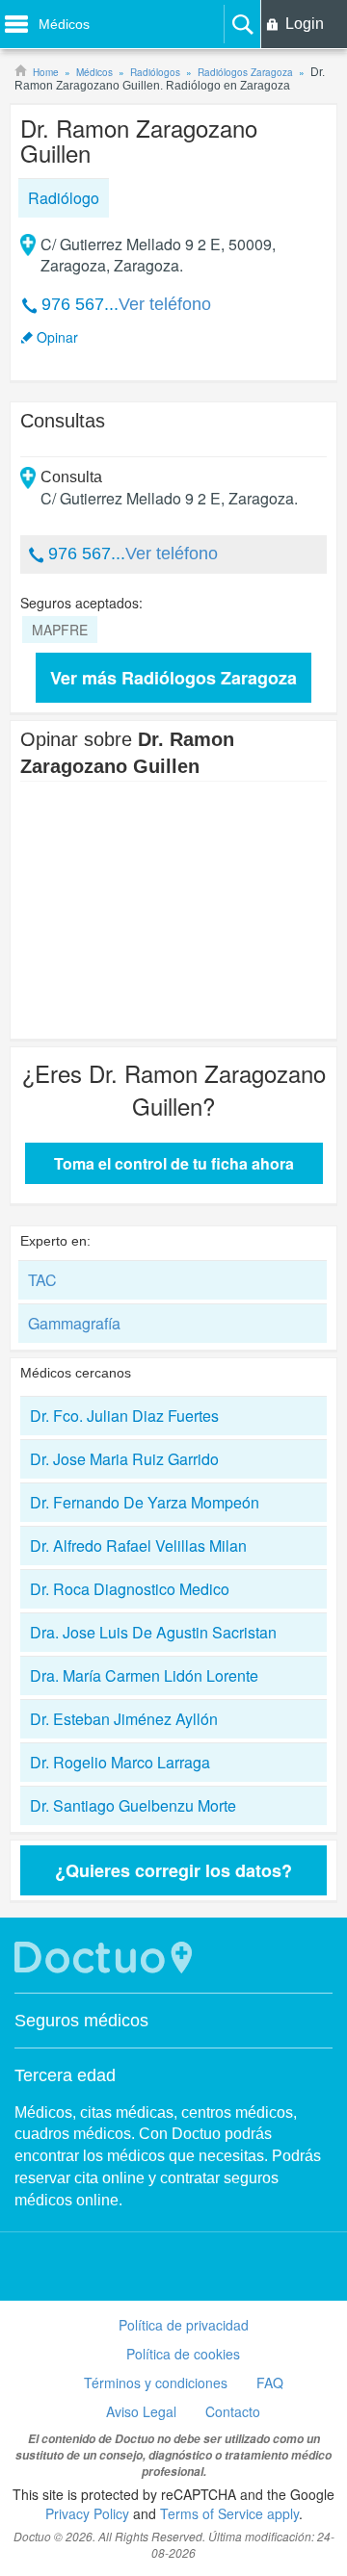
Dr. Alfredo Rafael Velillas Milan (138, 1546)
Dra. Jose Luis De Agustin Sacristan (153, 1632)
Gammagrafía (74, 1323)
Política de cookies (183, 2354)
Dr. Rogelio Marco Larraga (120, 1762)
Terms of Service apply (229, 2513)
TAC (42, 1280)
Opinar (57, 337)
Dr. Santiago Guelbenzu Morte (133, 1805)
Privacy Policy (87, 2513)
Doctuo (106, 1958)
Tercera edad (65, 2075)
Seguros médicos (81, 2021)
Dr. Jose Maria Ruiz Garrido (124, 1459)
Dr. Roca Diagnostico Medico (130, 1589)
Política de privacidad (184, 2325)
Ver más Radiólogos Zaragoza (173, 678)
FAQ (270, 2383)
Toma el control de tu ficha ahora (174, 1163)
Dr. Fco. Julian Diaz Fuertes (124, 1416)
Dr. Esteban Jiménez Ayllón (124, 1719)
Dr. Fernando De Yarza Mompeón (145, 1502)
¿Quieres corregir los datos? (173, 1870)
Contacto (233, 2411)
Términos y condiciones (156, 2383)
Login (305, 24)
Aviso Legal (141, 2411)
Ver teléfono (165, 304)
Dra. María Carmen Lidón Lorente (144, 1675)
